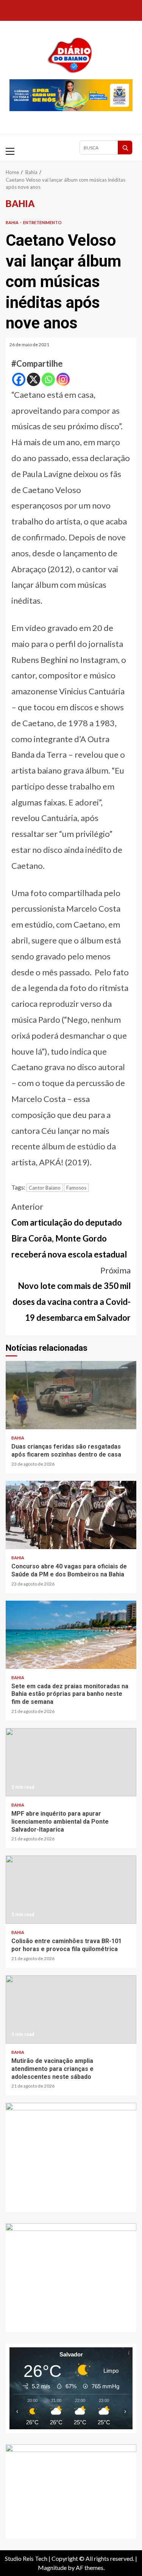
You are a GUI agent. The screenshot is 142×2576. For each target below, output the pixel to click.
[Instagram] (63, 379)
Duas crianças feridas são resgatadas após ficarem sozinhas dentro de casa (71, 1395)
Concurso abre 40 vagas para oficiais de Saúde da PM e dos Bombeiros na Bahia (71, 1515)
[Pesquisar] (125, 148)
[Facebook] (19, 379)
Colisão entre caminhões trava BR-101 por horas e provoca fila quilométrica (71, 1890)
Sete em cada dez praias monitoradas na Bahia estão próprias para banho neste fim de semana (71, 1635)
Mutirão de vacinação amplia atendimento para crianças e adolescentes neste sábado (71, 2009)
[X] (34, 379)
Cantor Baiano (45, 1188)
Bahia (12, 222)
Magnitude (52, 2567)
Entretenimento (42, 222)
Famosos (76, 1188)
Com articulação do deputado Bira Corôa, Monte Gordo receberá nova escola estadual (69, 1230)
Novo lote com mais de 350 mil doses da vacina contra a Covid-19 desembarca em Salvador (72, 1294)
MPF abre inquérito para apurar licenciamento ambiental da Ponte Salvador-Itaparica (71, 1762)
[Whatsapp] (48, 379)
